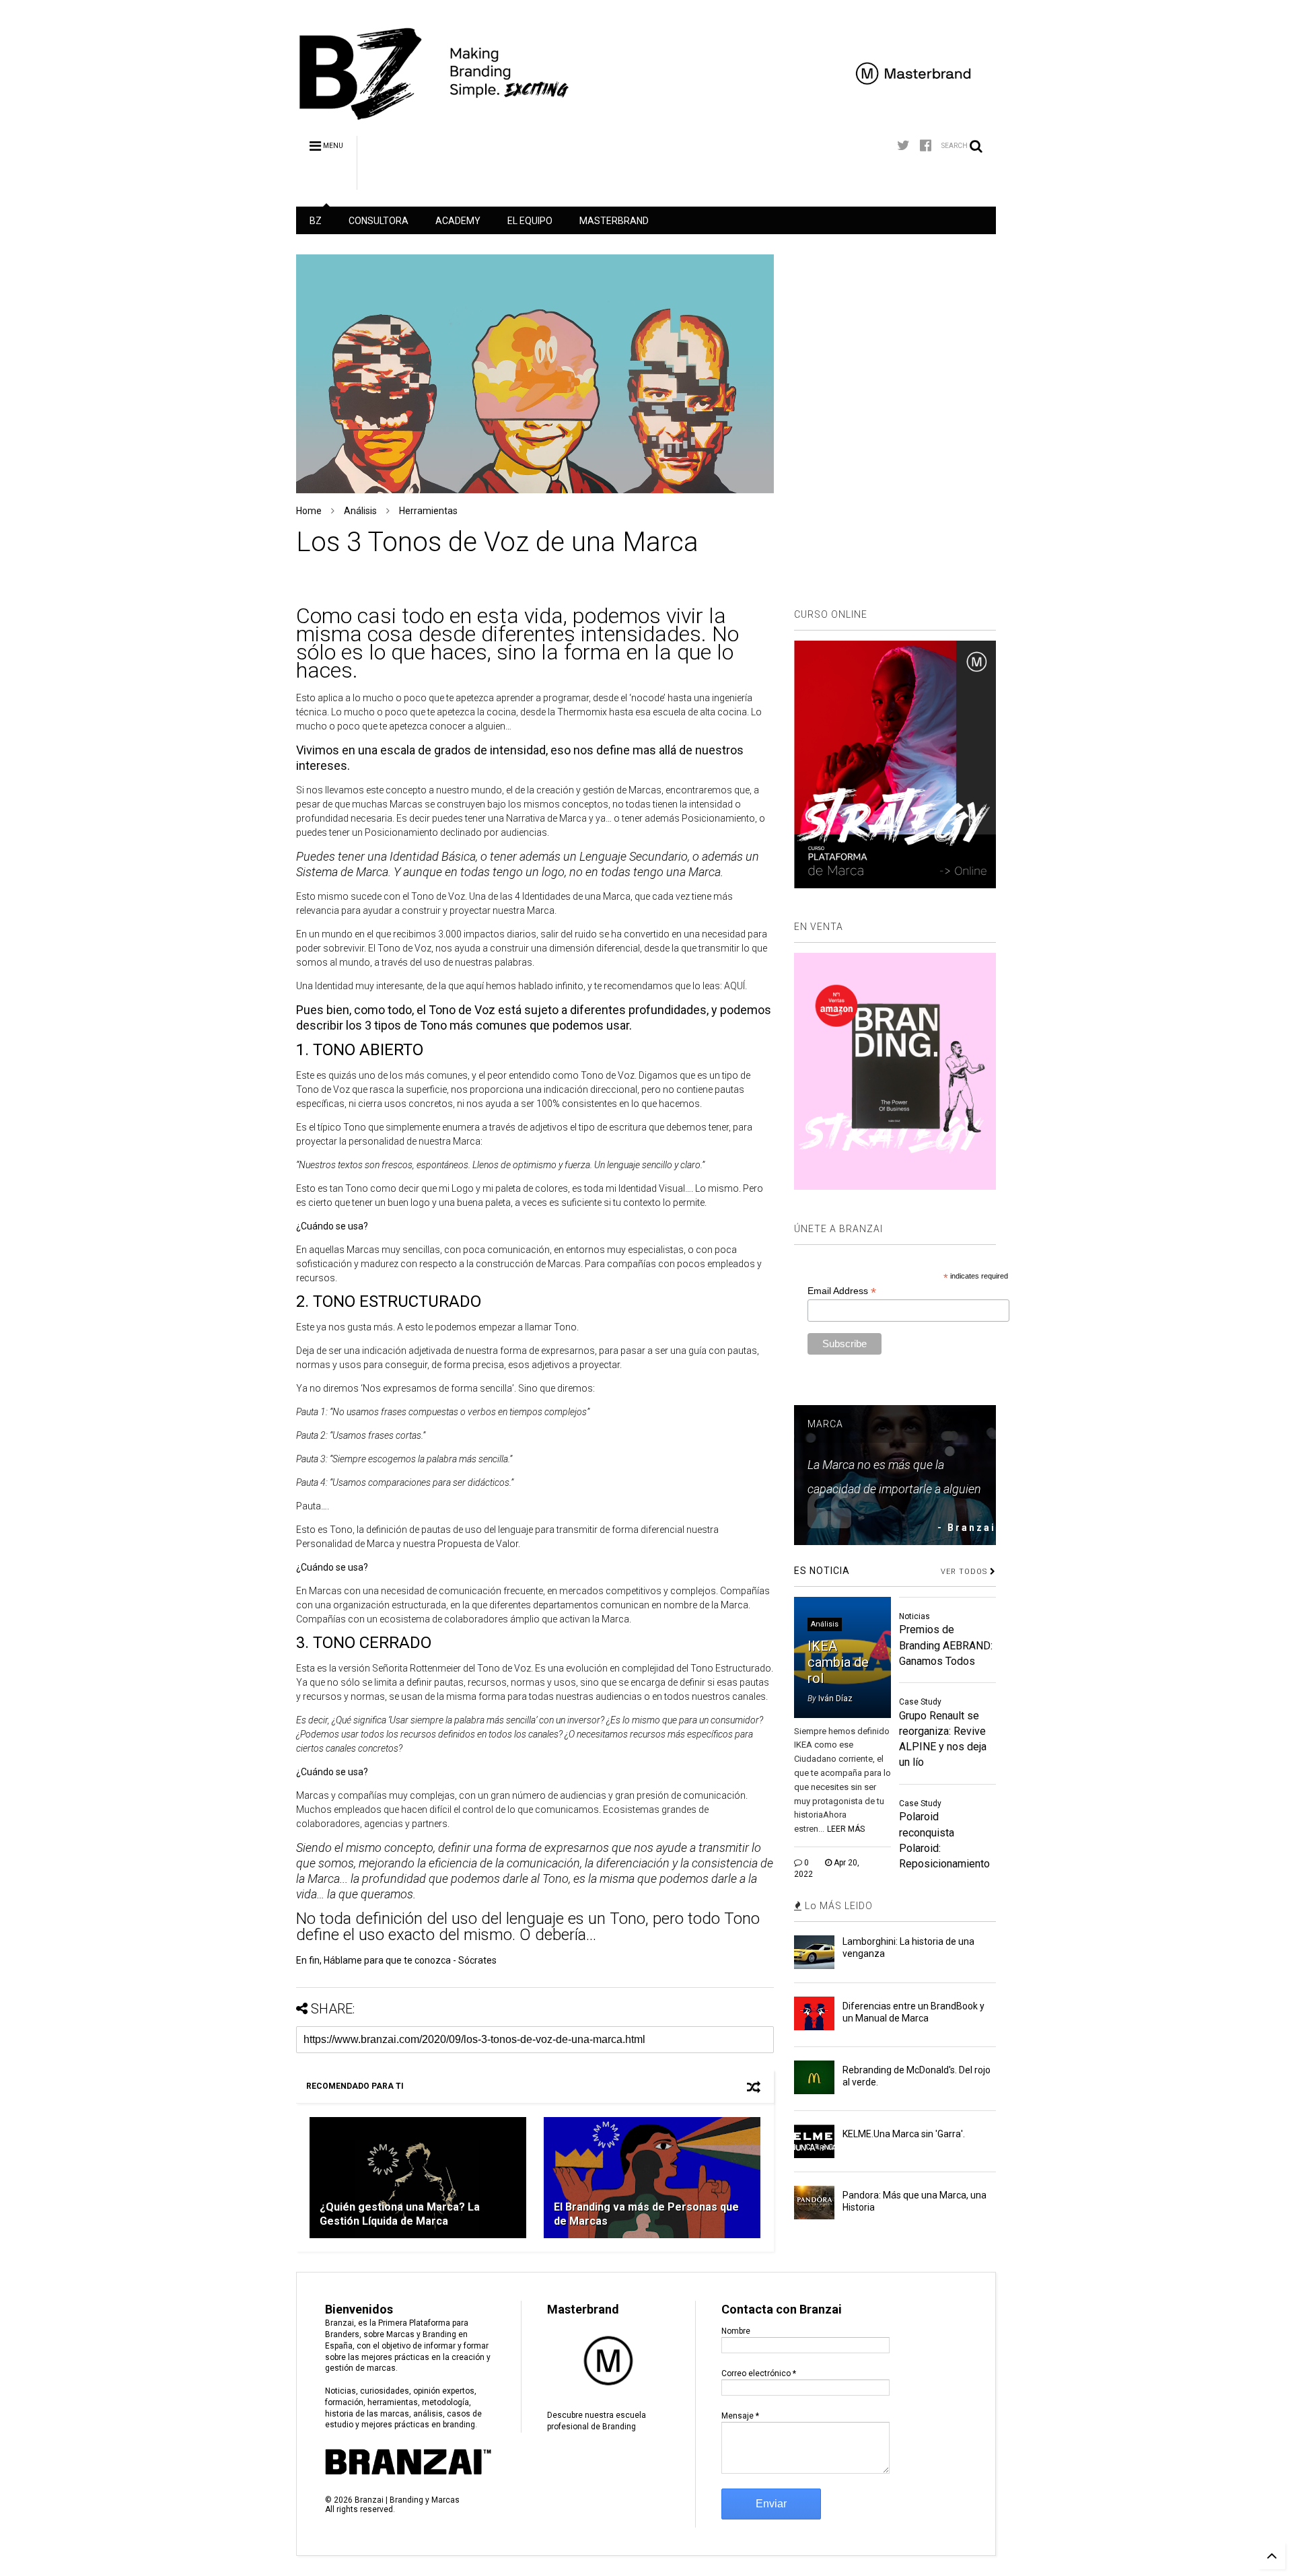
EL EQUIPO (530, 221)
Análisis (360, 511)
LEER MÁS (846, 1829)
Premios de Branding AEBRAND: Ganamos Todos (946, 1645)
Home (309, 511)
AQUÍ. (735, 986)
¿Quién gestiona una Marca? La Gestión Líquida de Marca (400, 2214)
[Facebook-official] (926, 146)
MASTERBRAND (614, 221)
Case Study (920, 1702)
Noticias (914, 1616)
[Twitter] (903, 146)
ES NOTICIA (822, 1571)
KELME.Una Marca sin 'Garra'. (904, 2134)
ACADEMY (458, 221)
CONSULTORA (379, 221)
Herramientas (428, 511)
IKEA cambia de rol (838, 1662)
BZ (316, 221)
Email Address (842, 1291)
